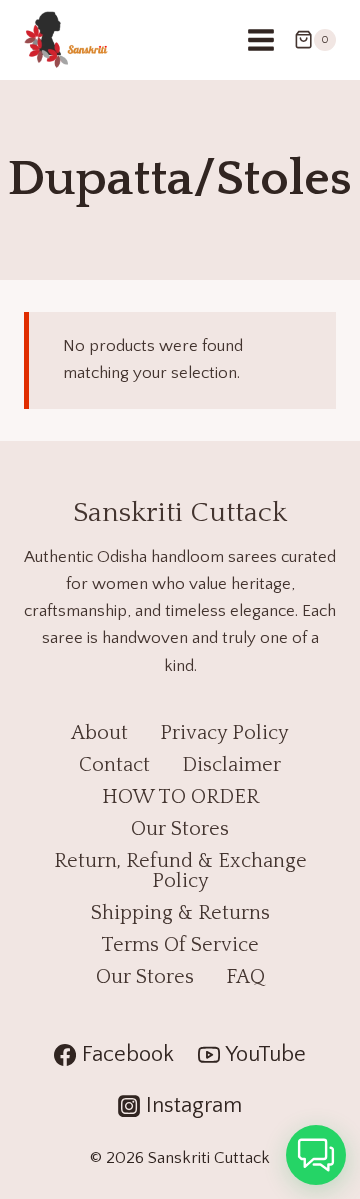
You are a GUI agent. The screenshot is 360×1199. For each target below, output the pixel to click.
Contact (114, 765)
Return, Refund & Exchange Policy (180, 871)
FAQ (245, 977)
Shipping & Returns (180, 913)
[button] (316, 1155)
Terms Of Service (180, 945)
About (99, 733)
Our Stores (180, 829)
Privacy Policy (224, 733)
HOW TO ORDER (180, 797)
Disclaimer (231, 765)
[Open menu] (260, 39)
